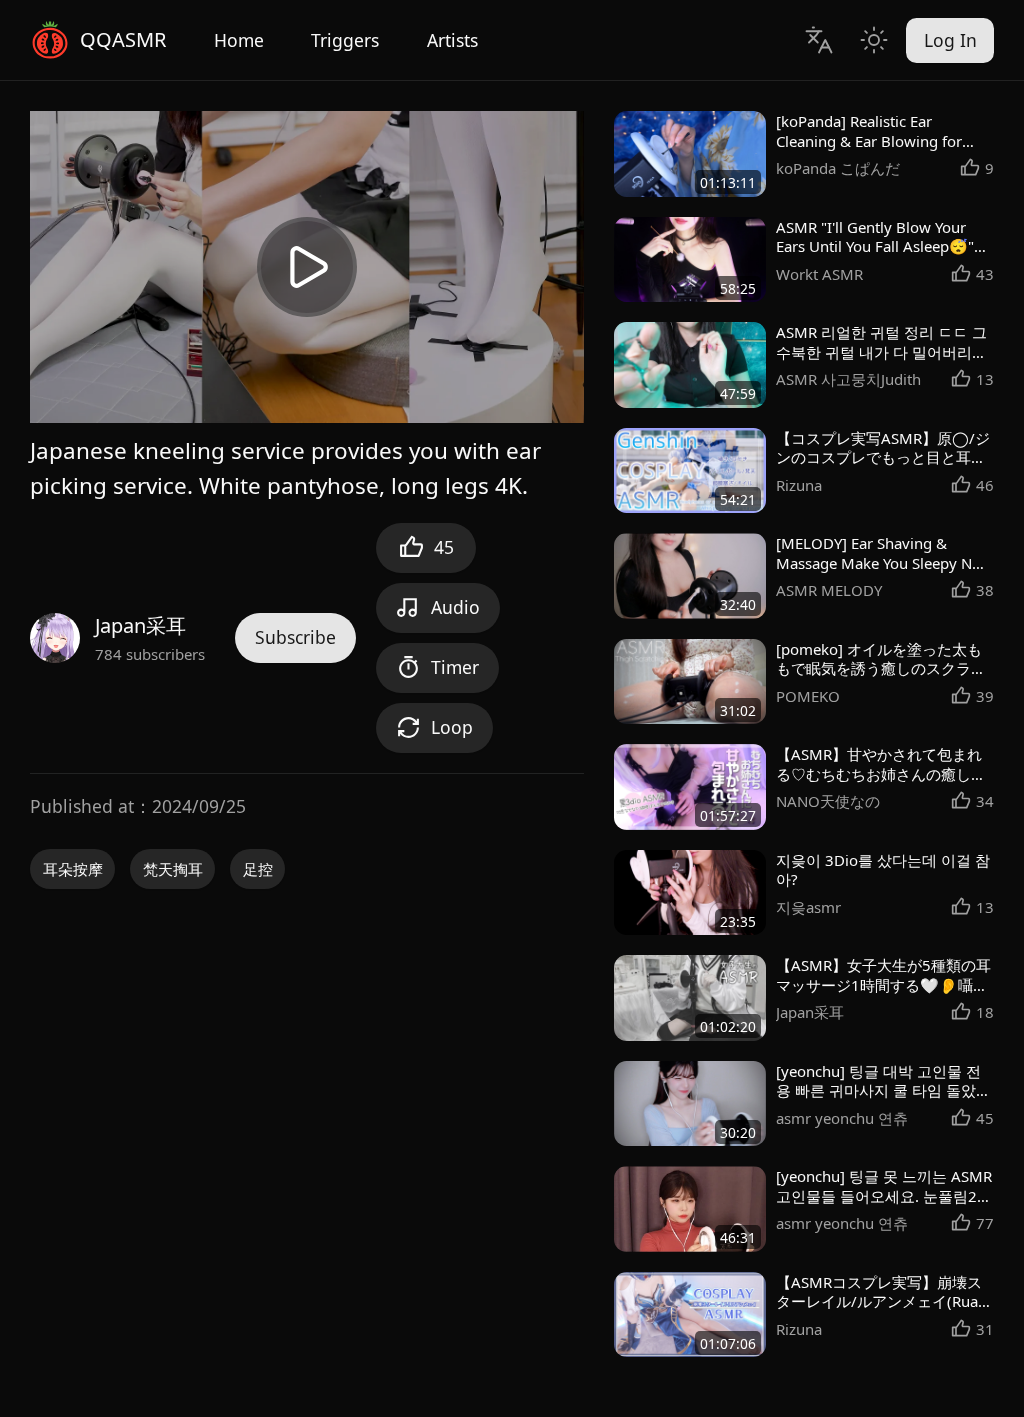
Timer (455, 667)
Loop (452, 727)
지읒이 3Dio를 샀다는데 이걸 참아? (883, 870)
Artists (452, 40)
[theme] (873, 39)
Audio (455, 607)
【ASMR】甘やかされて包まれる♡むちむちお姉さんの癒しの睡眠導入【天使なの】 (881, 774)
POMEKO (808, 696)
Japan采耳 (140, 625)
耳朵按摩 (73, 869)
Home (239, 40)
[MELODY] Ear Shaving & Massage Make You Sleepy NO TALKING (880, 563)
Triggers (345, 40)
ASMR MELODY (829, 590)
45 (444, 547)
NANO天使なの (828, 801)
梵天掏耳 (173, 869)
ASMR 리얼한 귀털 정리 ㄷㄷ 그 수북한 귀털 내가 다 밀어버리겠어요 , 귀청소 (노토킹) (881, 352)
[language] (818, 39)
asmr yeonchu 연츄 (842, 1118)
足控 (258, 869)
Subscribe (295, 637)
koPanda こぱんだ (838, 168)
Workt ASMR (819, 274)
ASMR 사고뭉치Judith (848, 379)
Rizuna (799, 485)
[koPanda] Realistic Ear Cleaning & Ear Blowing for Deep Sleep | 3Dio (869, 141)
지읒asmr (808, 907)
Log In (950, 40)
